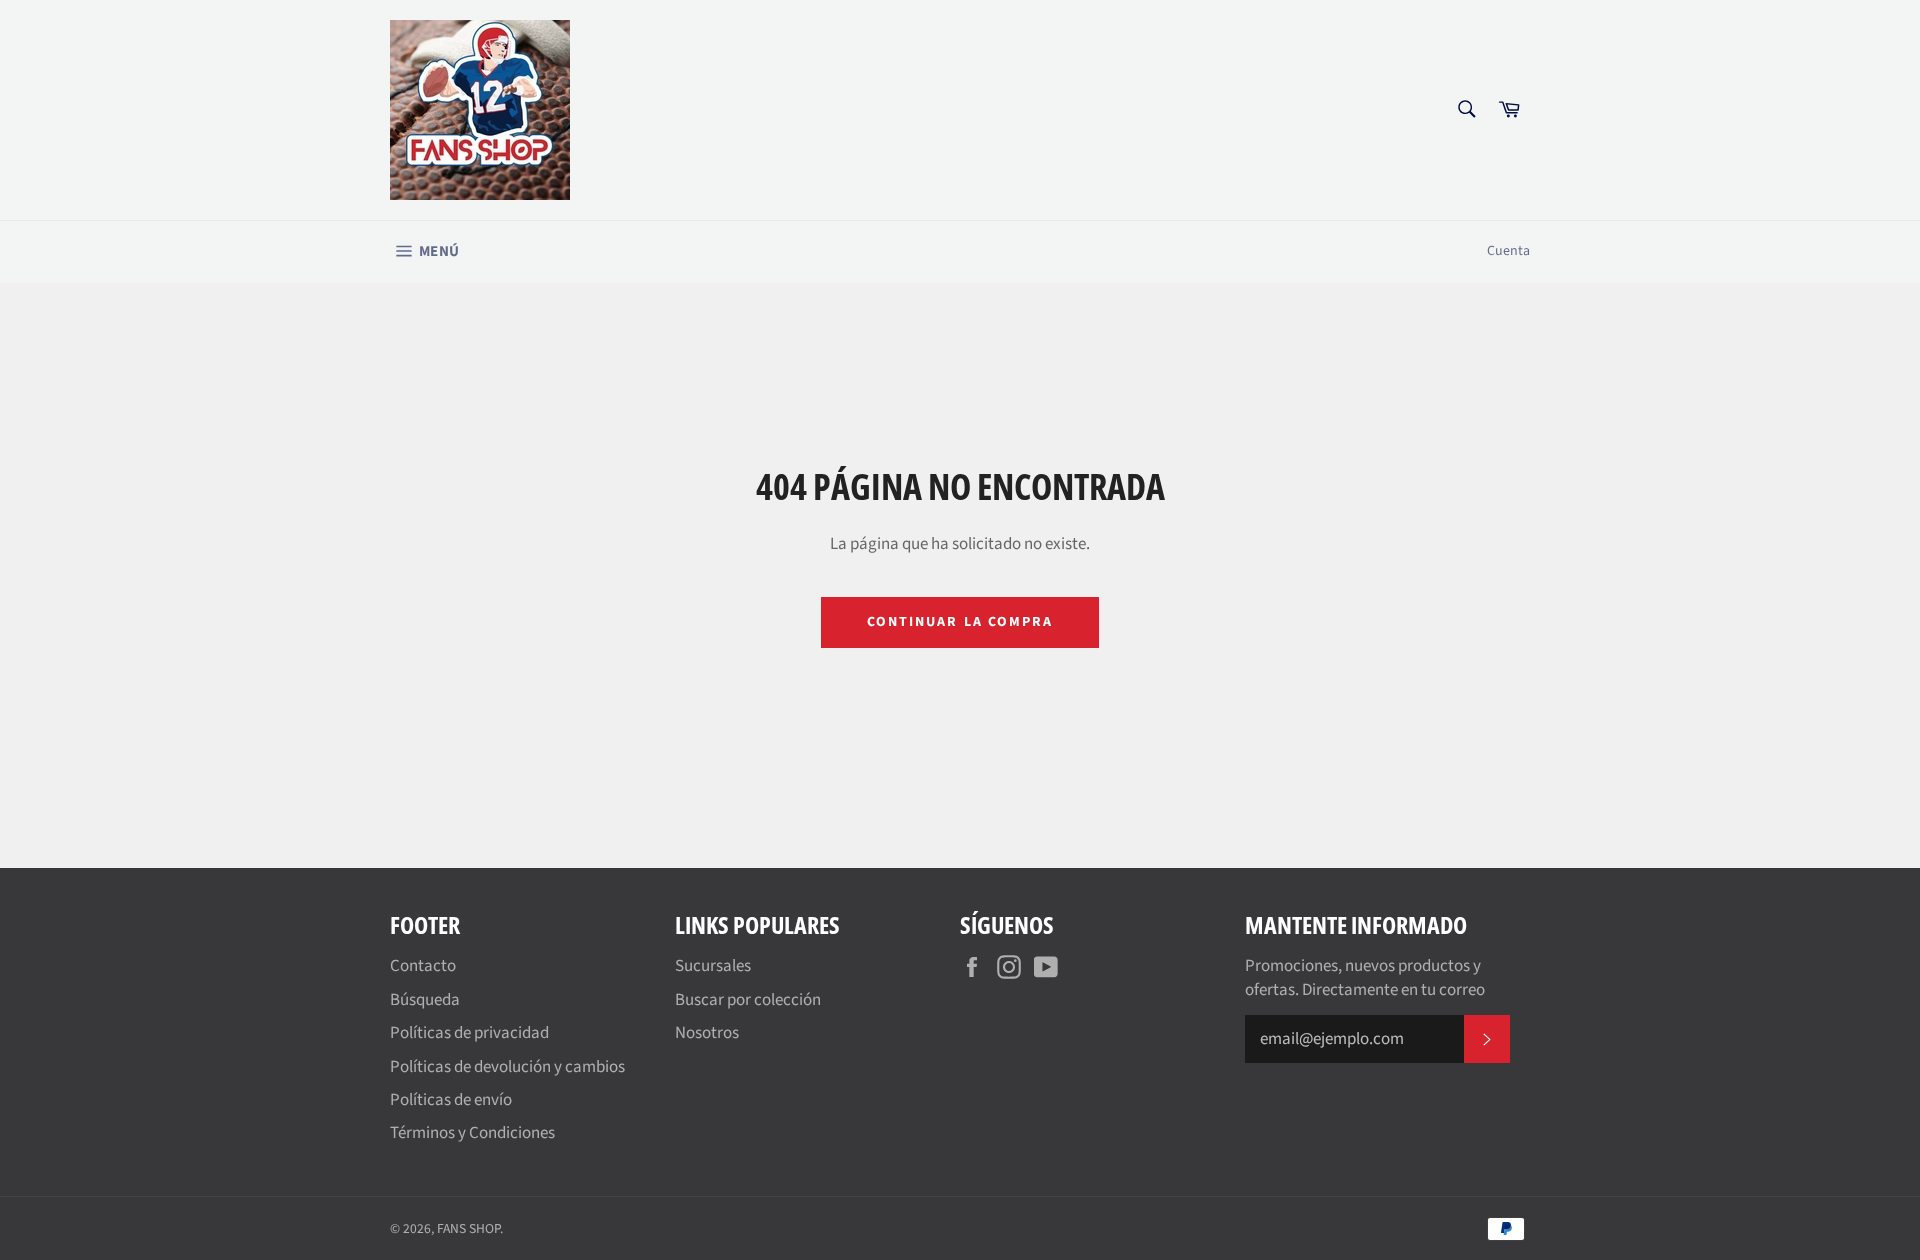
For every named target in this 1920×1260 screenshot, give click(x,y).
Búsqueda (425, 1000)
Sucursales (713, 966)
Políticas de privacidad (469, 1033)
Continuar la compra (960, 622)
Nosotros (707, 1033)
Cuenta (1508, 251)
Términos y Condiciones (472, 1133)
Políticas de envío (451, 1100)
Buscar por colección (748, 1000)
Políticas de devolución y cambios (507, 1067)
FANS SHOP (468, 1228)
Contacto (423, 966)
